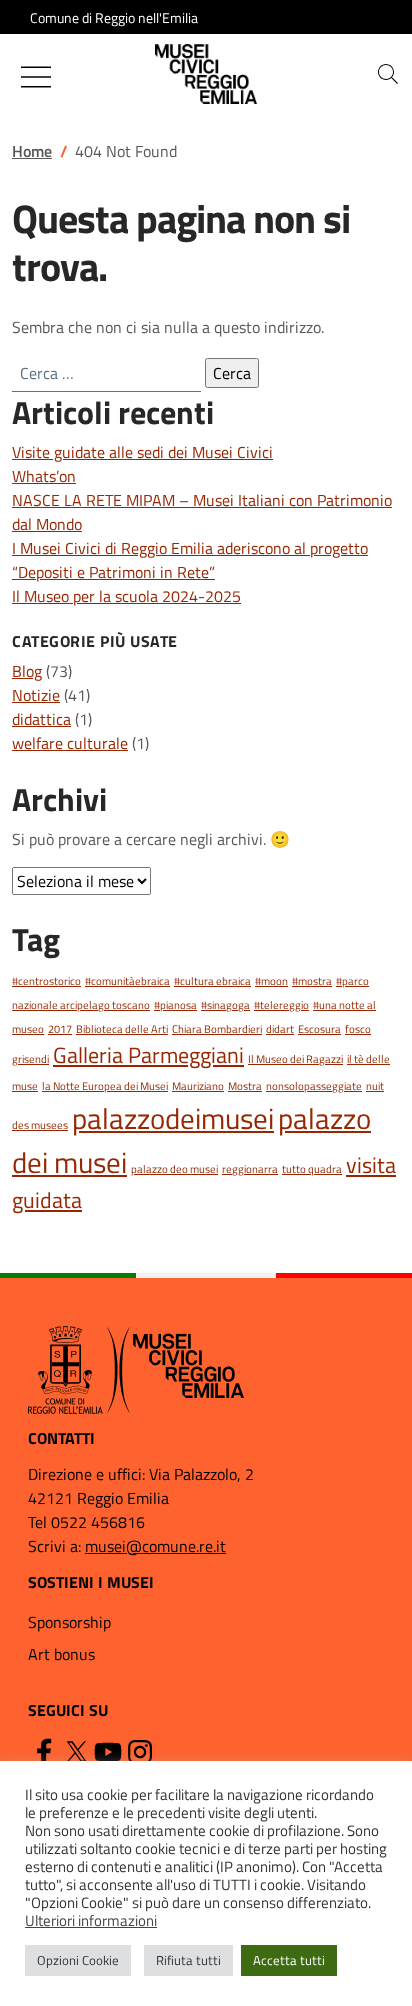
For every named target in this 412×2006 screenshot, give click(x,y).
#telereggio (281, 1005)
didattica (41, 719)
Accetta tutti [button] (289, 1960)
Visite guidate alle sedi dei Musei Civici (142, 452)
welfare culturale (70, 743)
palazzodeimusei (173, 1118)
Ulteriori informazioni (91, 1921)
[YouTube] (108, 1751)
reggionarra (250, 1169)
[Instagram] (140, 1751)
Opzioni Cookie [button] (78, 1960)
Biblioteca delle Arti (122, 1029)
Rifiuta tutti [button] (188, 1960)
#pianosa (175, 1005)
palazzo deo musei (174, 1169)
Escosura (319, 1029)
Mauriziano (198, 1086)
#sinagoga (225, 1005)
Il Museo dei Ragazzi (295, 1059)
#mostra (312, 981)
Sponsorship (69, 1622)
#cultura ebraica (212, 981)
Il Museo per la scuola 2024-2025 (126, 596)
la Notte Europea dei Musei (105, 1086)
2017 (60, 1029)
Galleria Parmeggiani (148, 1054)
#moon (271, 981)
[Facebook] (44, 1751)
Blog (27, 671)
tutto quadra (312, 1169)
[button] (388, 74)
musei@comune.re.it (155, 1546)
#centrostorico (46, 981)
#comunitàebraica (127, 981)
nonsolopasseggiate (314, 1086)
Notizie (36, 695)
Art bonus (61, 1654)
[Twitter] (76, 1751)
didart (280, 1029)
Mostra (245, 1086)
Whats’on (44, 476)
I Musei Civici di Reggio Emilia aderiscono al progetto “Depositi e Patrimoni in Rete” (190, 560)
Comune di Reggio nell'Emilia (114, 17)
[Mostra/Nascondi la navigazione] (36, 77)
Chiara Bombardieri (217, 1029)
